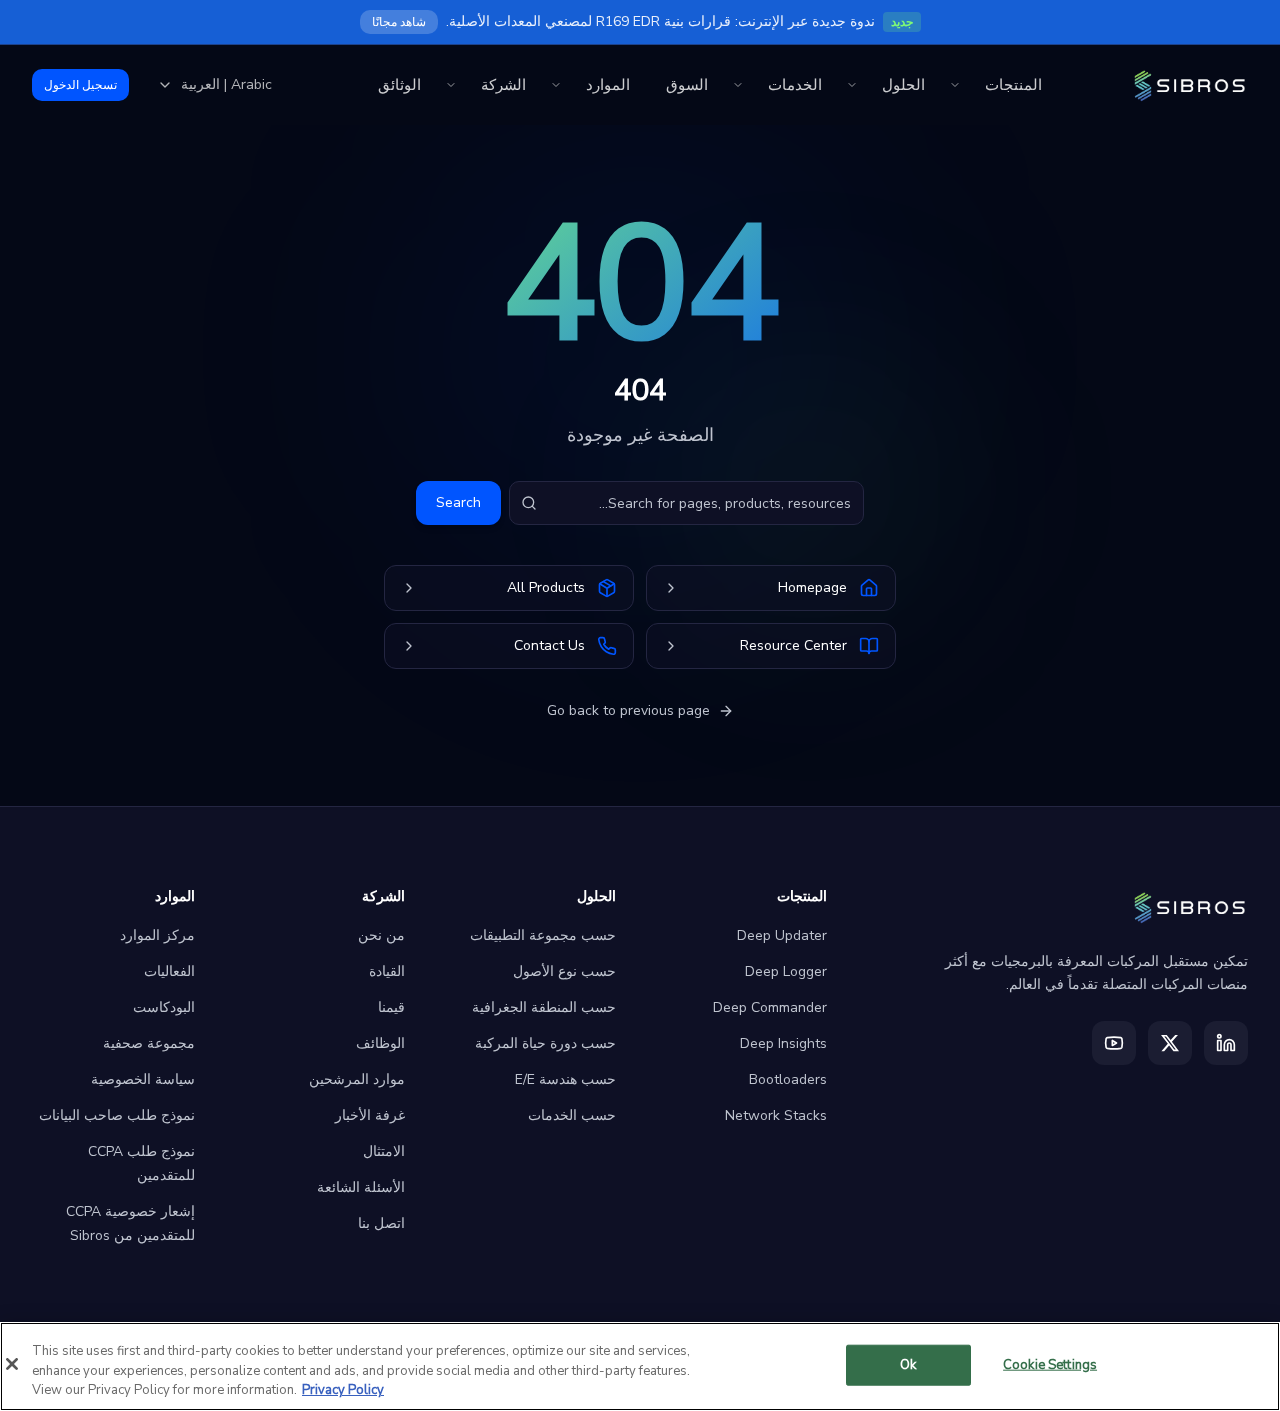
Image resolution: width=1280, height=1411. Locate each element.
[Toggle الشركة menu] (451, 85)
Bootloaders (788, 1079)
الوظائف (380, 1043)
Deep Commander (770, 1007)
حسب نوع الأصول (564, 971)
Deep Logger (786, 971)
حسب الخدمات (572, 1115)
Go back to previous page (628, 710)
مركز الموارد (157, 935)
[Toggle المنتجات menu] (955, 85)
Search (458, 502)
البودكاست (164, 1007)
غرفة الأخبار (370, 1115)
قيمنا (391, 1007)
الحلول (903, 85)
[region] (640, 1366)
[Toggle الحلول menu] (852, 85)
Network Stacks (776, 1115)
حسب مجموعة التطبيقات (543, 935)
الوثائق (399, 85)
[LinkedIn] (1226, 1043)
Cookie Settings (1050, 1364)
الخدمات (795, 85)
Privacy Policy (343, 1390)
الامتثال (384, 1151)
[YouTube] (1114, 1043)
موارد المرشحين (357, 1079)
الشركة (503, 85)
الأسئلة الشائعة (361, 1187)
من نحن (381, 935)
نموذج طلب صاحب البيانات (117, 1115)
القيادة (387, 971)
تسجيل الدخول (80, 85)
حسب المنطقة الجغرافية (544, 1007)
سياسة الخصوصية (143, 1079)
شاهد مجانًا (399, 22)
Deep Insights (783, 1043)
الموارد (608, 85)
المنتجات (1013, 85)
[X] (1170, 1043)
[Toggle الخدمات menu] (738, 85)
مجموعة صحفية (149, 1043)
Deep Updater (782, 935)
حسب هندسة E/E (565, 1079)
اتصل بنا (381, 1223)
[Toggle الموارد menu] (556, 85)
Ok (908, 1364)
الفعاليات (169, 971)
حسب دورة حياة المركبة (545, 1043)
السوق (687, 85)
